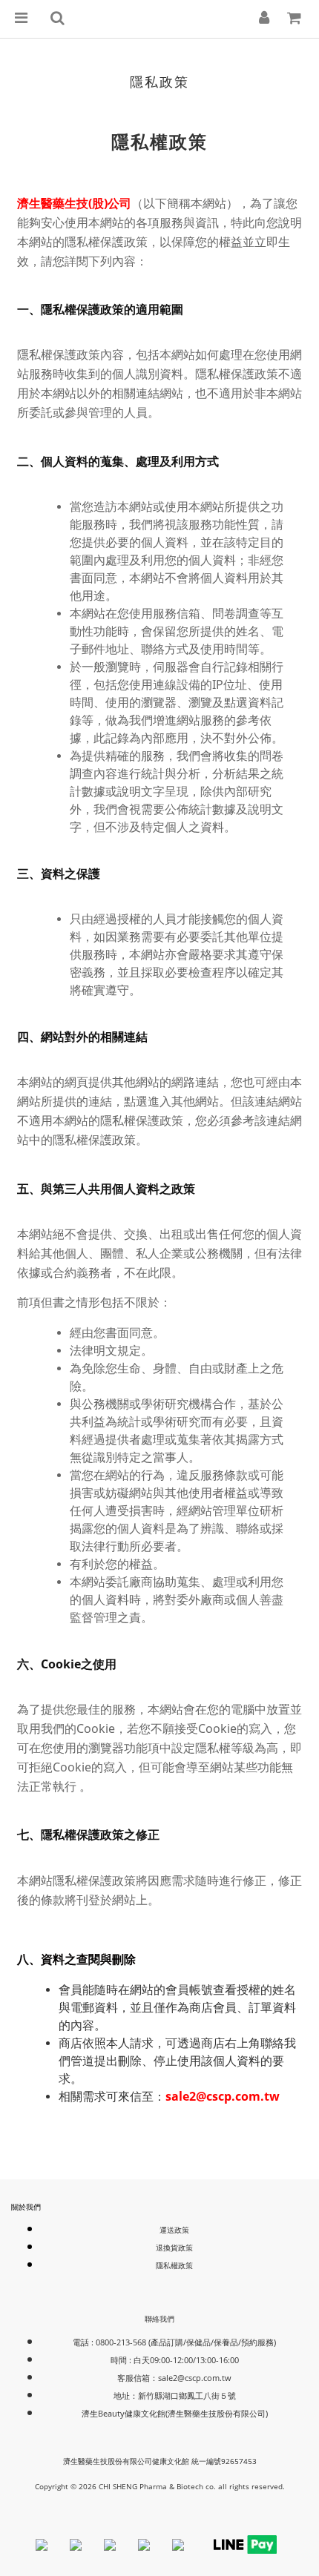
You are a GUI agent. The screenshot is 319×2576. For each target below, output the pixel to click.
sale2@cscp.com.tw (195, 2378)
